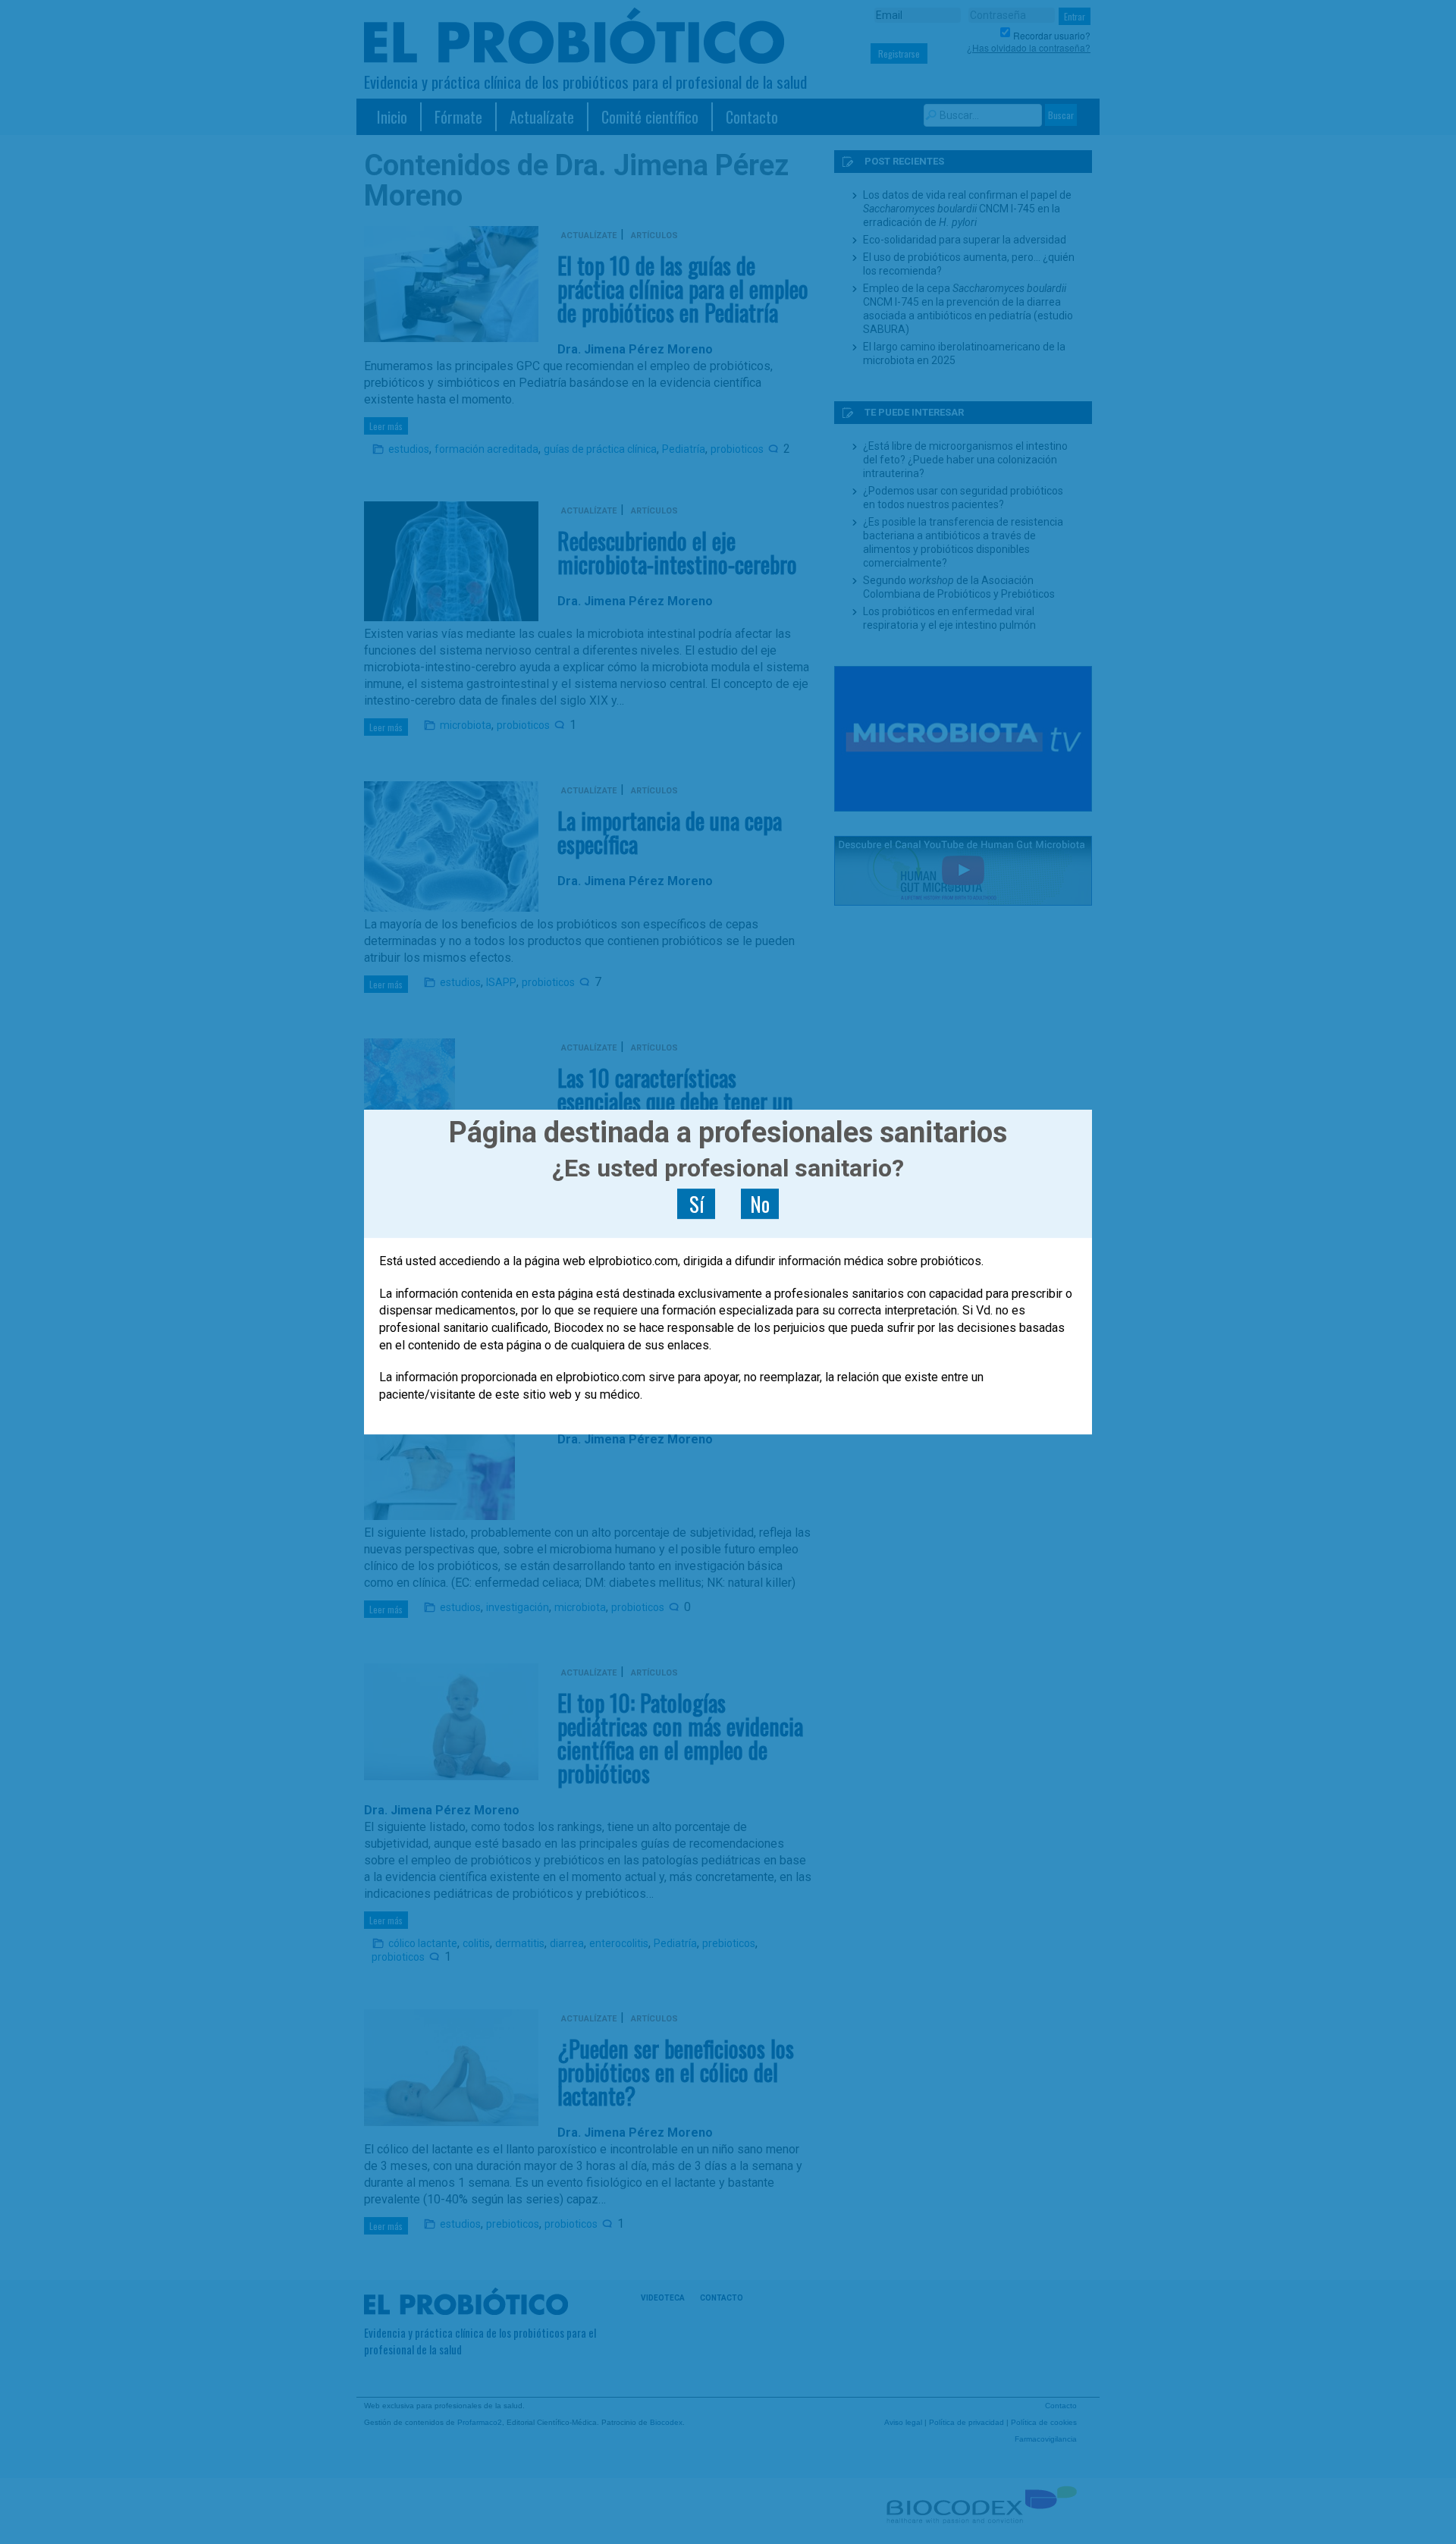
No (760, 1204)
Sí (697, 1204)
